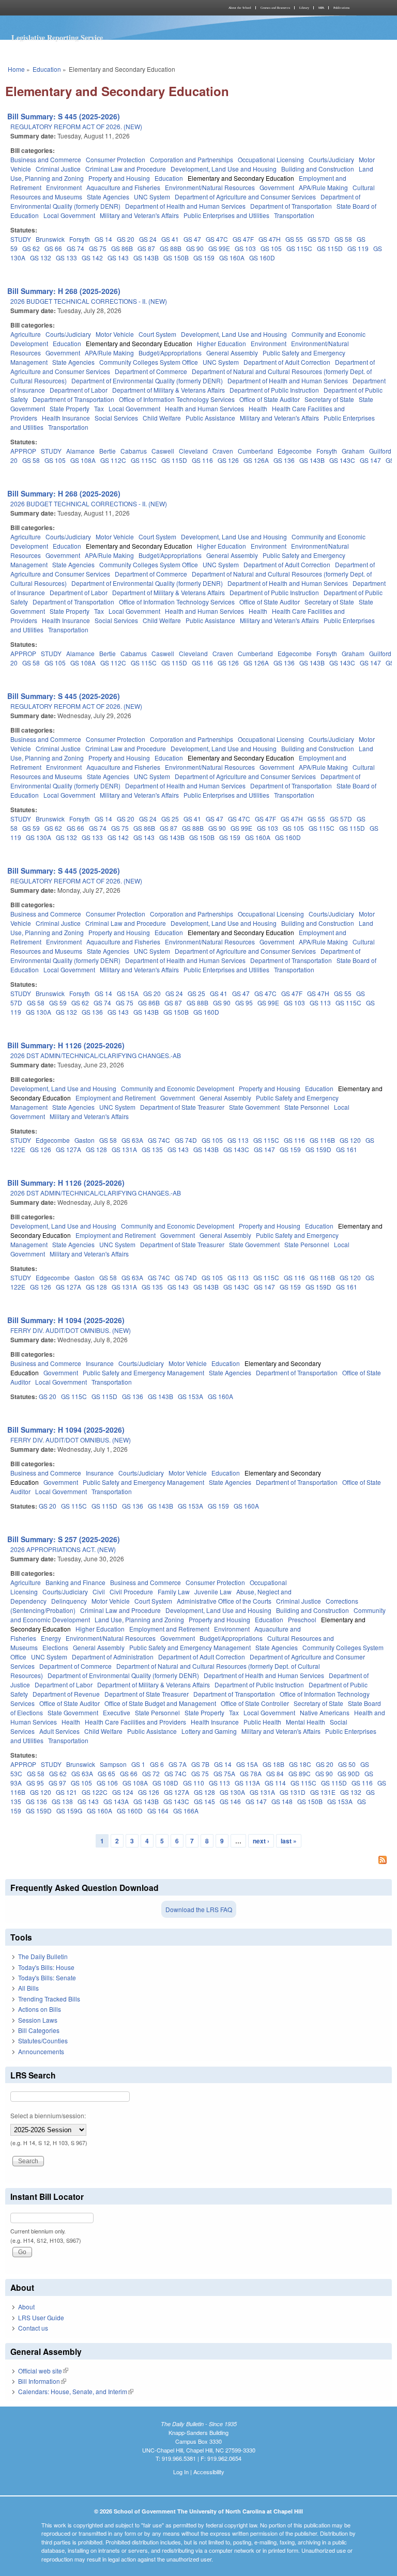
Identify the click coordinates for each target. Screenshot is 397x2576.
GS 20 (126, 239)
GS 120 (350, 1140)
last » (289, 1841)
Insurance (100, 1363)
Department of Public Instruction (274, 390)
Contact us (33, 2328)
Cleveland (193, 451)
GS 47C (217, 239)
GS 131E (323, 1792)
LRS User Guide (41, 2317)
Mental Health (306, 1722)
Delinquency (69, 1601)
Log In (181, 2472)
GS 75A (224, 1773)
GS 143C (342, 460)
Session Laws (38, 2020)
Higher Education (222, 343)
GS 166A (186, 1811)
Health (258, 408)
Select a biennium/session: (48, 2115)
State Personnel (307, 1107)
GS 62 (31, 248)
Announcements (41, 2051)
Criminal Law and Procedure (126, 169)
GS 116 (202, 460)
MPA (321, 8)
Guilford (380, 451)
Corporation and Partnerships (192, 159)
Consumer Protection (116, 159)
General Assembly (232, 353)
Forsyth (80, 239)
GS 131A (124, 1149)
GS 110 (194, 1783)
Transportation (294, 215)
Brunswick (50, 239)
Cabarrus (134, 451)
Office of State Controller (255, 1703)
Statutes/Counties (43, 2040)
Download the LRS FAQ (199, 1909)
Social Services (116, 418)
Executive (117, 1712)
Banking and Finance (75, 1582)
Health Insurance (66, 418)
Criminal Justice (58, 169)
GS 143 (118, 258)
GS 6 (157, 1764)
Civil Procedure (131, 1592)
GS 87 (146, 248)
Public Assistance (210, 418)
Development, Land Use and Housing (224, 169)
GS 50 (347, 1764)
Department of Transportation (291, 206)
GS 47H (270, 239)
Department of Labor (79, 390)
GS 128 (96, 1149)
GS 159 (204, 258)
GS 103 (245, 248)
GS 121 (66, 1792)
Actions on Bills (40, 2009)
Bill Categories (39, 2030)
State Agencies (108, 197)
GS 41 (170, 239)
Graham (353, 451)
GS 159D (318, 1149)
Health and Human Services (204, 408)
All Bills (28, 1988)
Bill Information (42, 2381)
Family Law (174, 1592)
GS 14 (103, 239)
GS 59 (31, 828)
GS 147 (370, 460)
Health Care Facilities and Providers (135, 1722)
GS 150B (176, 258)
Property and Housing (119, 178)
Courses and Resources (275, 8)
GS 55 (294, 239)
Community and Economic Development (178, 1088)
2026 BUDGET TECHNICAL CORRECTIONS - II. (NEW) (89, 301)
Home (16, 69)
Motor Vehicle (115, 334)
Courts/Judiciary (331, 159)
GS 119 (358, 248)
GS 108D (165, 1783)
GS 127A (68, 1149)
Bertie (108, 451)
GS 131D (293, 1792)
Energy (51, 1638)
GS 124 (123, 1792)
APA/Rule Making (323, 187)
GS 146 (230, 1801)
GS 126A (256, 460)
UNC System (152, 197)
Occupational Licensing (271, 159)
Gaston (85, 1140)
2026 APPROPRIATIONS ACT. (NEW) (63, 1549)
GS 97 (57, 1783)
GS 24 (148, 239)
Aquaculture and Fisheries (123, 187)
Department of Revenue (66, 1694)
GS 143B (146, 258)
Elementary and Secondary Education (241, 178)
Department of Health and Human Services (185, 206)
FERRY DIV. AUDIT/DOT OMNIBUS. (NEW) (71, 1330)
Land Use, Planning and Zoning (139, 1619)
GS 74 (75, 248)
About (26, 2307)
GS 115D (330, 248)
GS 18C (300, 1764)
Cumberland (255, 451)
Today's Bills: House (46, 1967)
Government (277, 187)
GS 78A (251, 1773)
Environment (64, 187)
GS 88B (171, 248)
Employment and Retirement (116, 1098)
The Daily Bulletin (43, 1956)
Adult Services (59, 1731)
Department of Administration (113, 1657)
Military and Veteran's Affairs (139, 215)
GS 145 (204, 1801)
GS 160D (262, 258)
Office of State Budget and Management (160, 1703)
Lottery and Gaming (209, 1731)
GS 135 (152, 1149)
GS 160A (232, 258)
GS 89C (300, 1773)
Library (304, 8)
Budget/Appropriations (170, 353)
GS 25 (170, 819)
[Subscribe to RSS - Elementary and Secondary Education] (198, 1861)
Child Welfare (162, 418)
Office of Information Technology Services (177, 399)
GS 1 (138, 1764)
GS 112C (113, 460)
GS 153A (190, 1396)
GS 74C (159, 1140)
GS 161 (347, 1149)
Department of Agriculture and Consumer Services (245, 197)
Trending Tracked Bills (49, 1999)
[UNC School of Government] (100, 8)
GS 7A (178, 1764)
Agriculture (26, 334)
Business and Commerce (46, 159)
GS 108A (83, 460)
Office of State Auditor (270, 399)
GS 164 (158, 1811)
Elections (55, 1647)
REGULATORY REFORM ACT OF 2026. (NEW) (76, 126)
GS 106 (107, 1783)
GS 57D (319, 239)
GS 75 (98, 248)
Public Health (262, 1722)
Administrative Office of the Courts (224, 1601)
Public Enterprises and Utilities (226, 215)
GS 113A (247, 1783)
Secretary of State (329, 399)
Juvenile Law (213, 1592)
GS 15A (128, 993)
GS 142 (92, 258)
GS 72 (151, 1773)
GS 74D (186, 1140)
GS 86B (122, 248)
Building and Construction (318, 169)
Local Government (69, 215)
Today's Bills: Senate (47, 1977)
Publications (341, 8)
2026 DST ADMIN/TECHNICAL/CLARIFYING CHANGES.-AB (96, 1055)
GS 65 (106, 1773)
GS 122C (95, 1792)
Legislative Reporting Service (57, 37)
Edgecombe (295, 451)
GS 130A (39, 837)
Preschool (302, 1619)
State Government (254, 1107)
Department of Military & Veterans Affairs (169, 390)
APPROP (23, 451)
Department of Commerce (151, 371)
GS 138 (62, 1801)
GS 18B (273, 1764)
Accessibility (209, 2472)
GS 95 (244, 1003)
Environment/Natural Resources (210, 187)
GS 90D (349, 1773)
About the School (240, 8)
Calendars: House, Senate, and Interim (76, 2391)
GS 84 (275, 1773)
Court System (157, 334)
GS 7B (200, 1764)
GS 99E (219, 248)
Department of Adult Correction (287, 362)
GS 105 (271, 248)
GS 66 (53, 248)
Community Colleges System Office (149, 362)
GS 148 (282, 1801)
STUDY (21, 239)
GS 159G (69, 1811)
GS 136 (284, 460)
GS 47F (243, 239)
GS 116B (322, 1140)
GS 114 (275, 1783)
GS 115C (299, 248)
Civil (99, 1592)
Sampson (113, 1764)
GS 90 (195, 248)
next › (261, 1841)
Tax (99, 408)
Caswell (163, 451)
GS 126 (228, 460)
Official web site (43, 2371)
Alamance (80, 451)
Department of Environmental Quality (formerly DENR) (147, 381)
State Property (70, 408)
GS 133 (66, 258)
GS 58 (343, 239)
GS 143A (116, 1801)
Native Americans (325, 1712)
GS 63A (132, 1140)
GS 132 (41, 258)
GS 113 (320, 1003)
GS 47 (192, 239)
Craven (223, 451)
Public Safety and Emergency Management (143, 1372)
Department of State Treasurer (182, 1107)
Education (47, 69)
